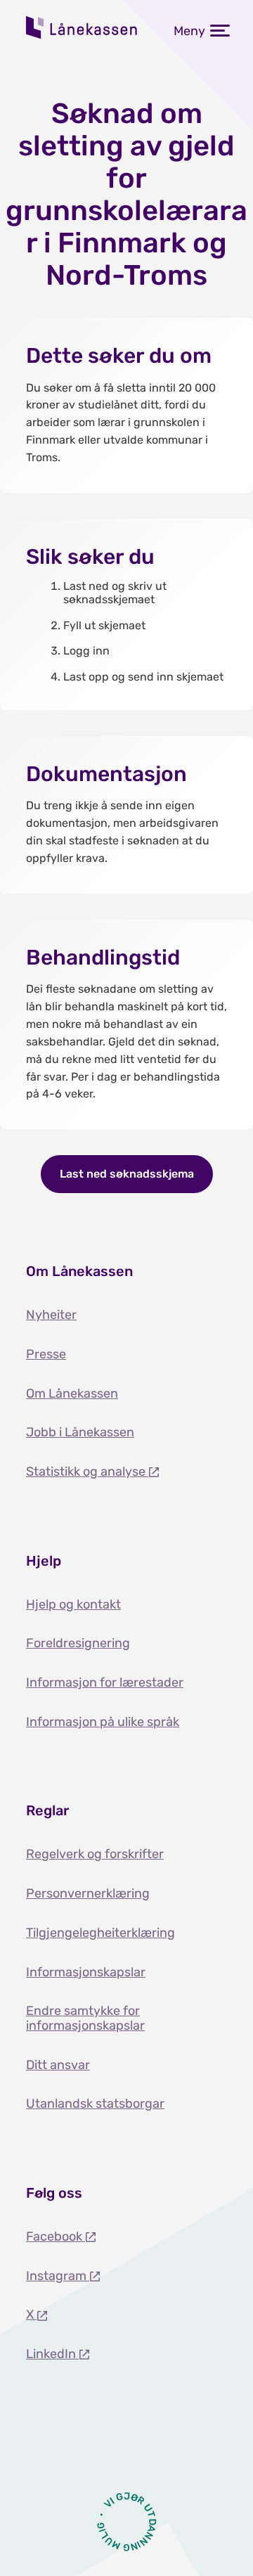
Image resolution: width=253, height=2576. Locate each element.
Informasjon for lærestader (105, 1682)
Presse (46, 1354)
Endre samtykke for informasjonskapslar (85, 2018)
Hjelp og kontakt (73, 1604)
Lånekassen (82, 27)
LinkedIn (52, 2354)
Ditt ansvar (58, 2065)
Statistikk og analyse (87, 1471)
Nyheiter (51, 1315)
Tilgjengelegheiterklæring (100, 1933)
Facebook (56, 2236)
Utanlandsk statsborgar (95, 2104)
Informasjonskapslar (86, 1972)
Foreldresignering (78, 1643)
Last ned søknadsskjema (127, 1174)
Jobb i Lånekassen (80, 1432)
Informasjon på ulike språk (103, 1722)
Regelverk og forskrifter (95, 1854)
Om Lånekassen (72, 1393)
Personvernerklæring (88, 1893)
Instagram (58, 2276)
